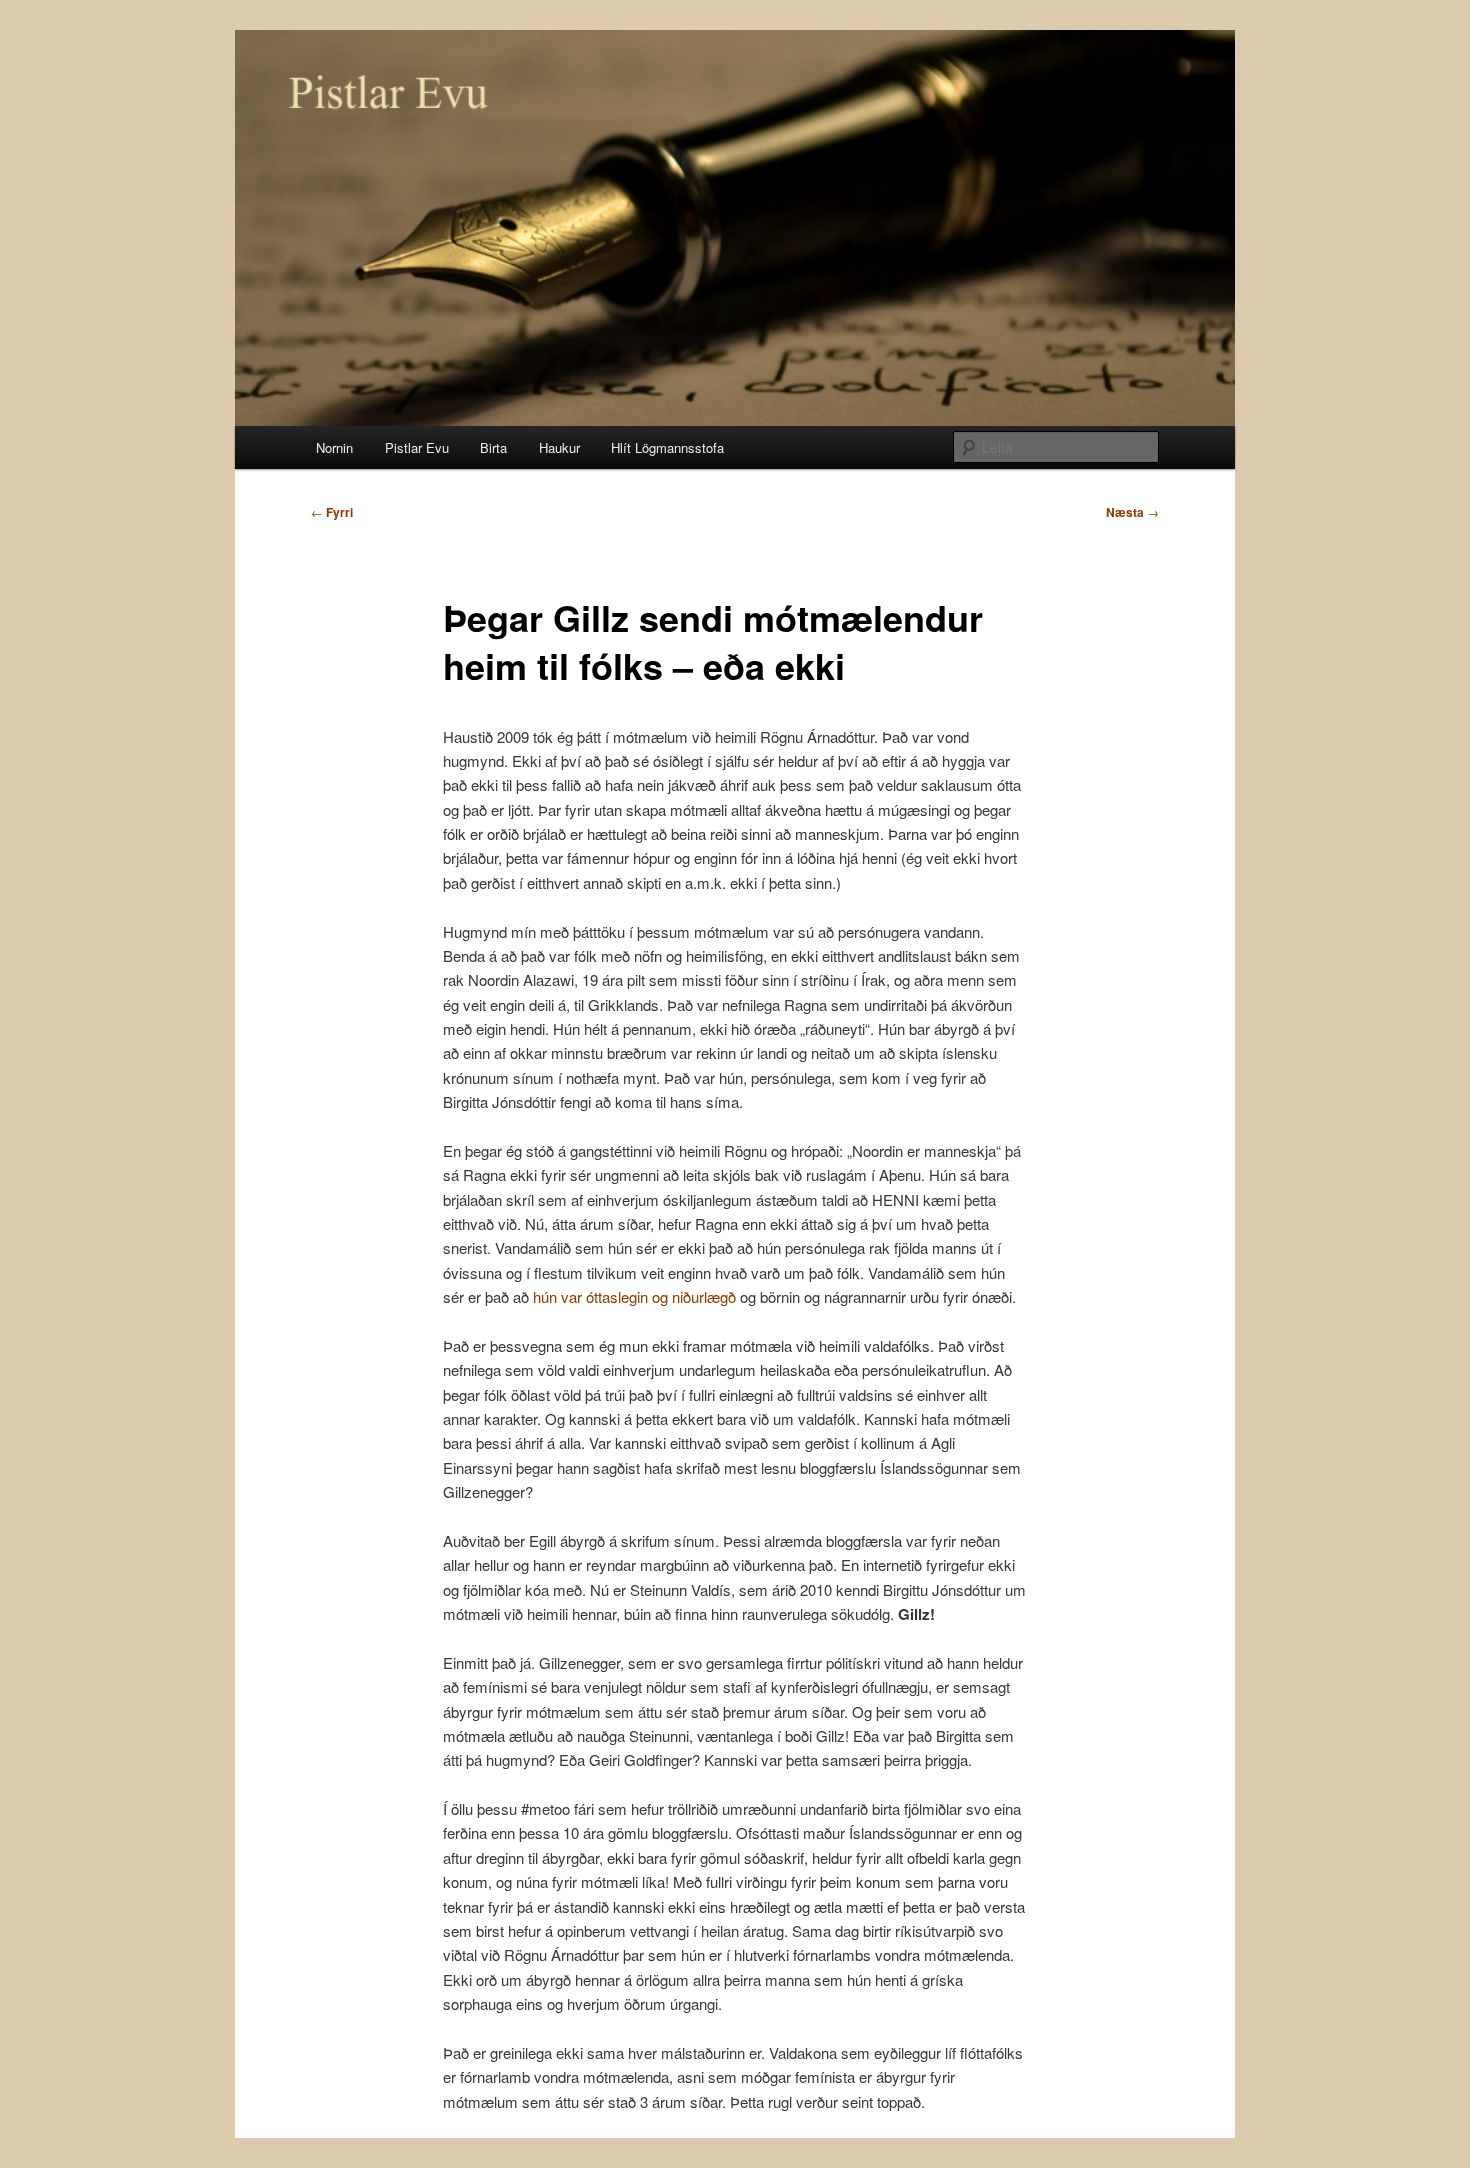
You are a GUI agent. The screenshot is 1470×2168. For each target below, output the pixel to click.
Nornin (334, 447)
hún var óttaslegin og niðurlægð (634, 1296)
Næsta (1132, 512)
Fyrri (332, 512)
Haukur (559, 447)
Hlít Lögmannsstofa (667, 447)
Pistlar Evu (417, 447)
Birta (493, 447)
